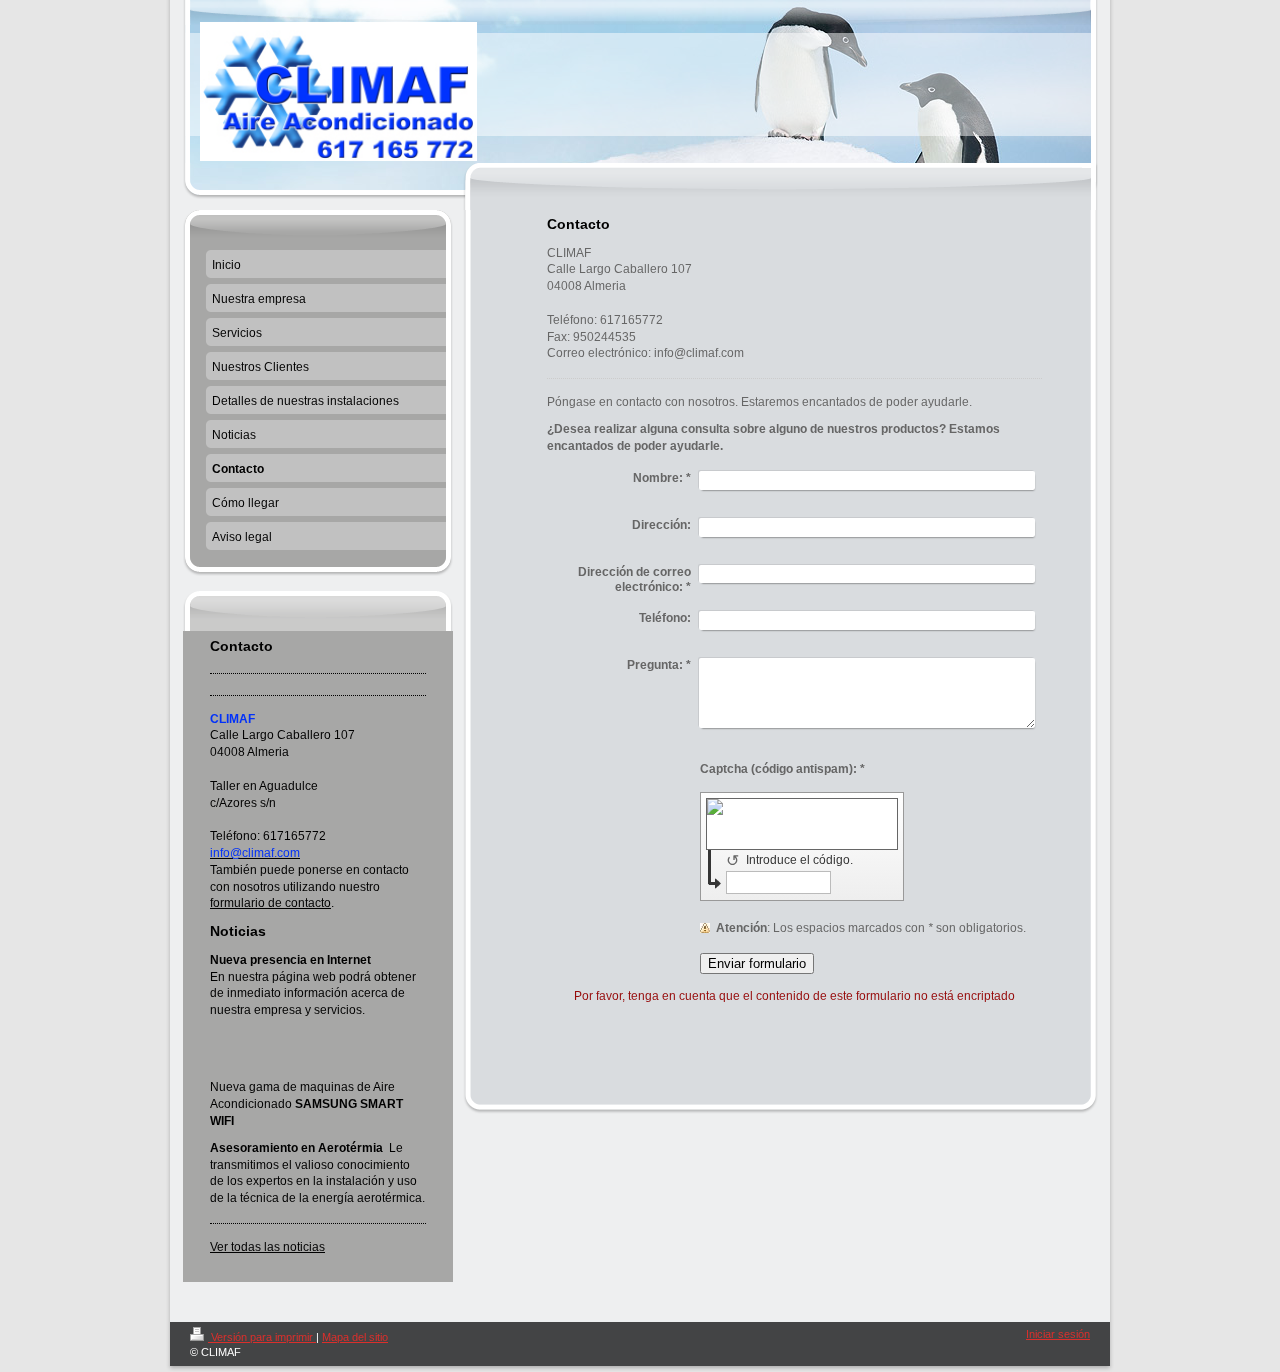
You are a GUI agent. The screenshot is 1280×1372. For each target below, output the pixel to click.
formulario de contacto (270, 903)
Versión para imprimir (262, 1337)
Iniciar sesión (1058, 1334)
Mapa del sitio (355, 1337)
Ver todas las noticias (267, 1247)
